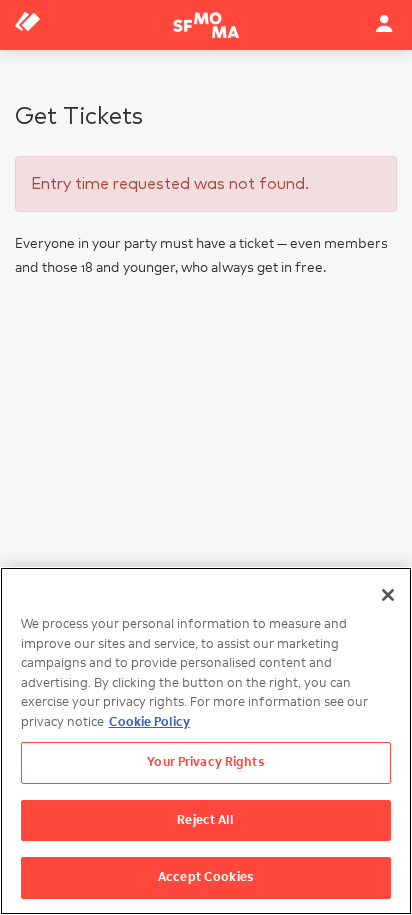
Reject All (205, 820)
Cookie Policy (149, 722)
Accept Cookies (206, 877)
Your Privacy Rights (205, 762)
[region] (206, 741)
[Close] (388, 595)
